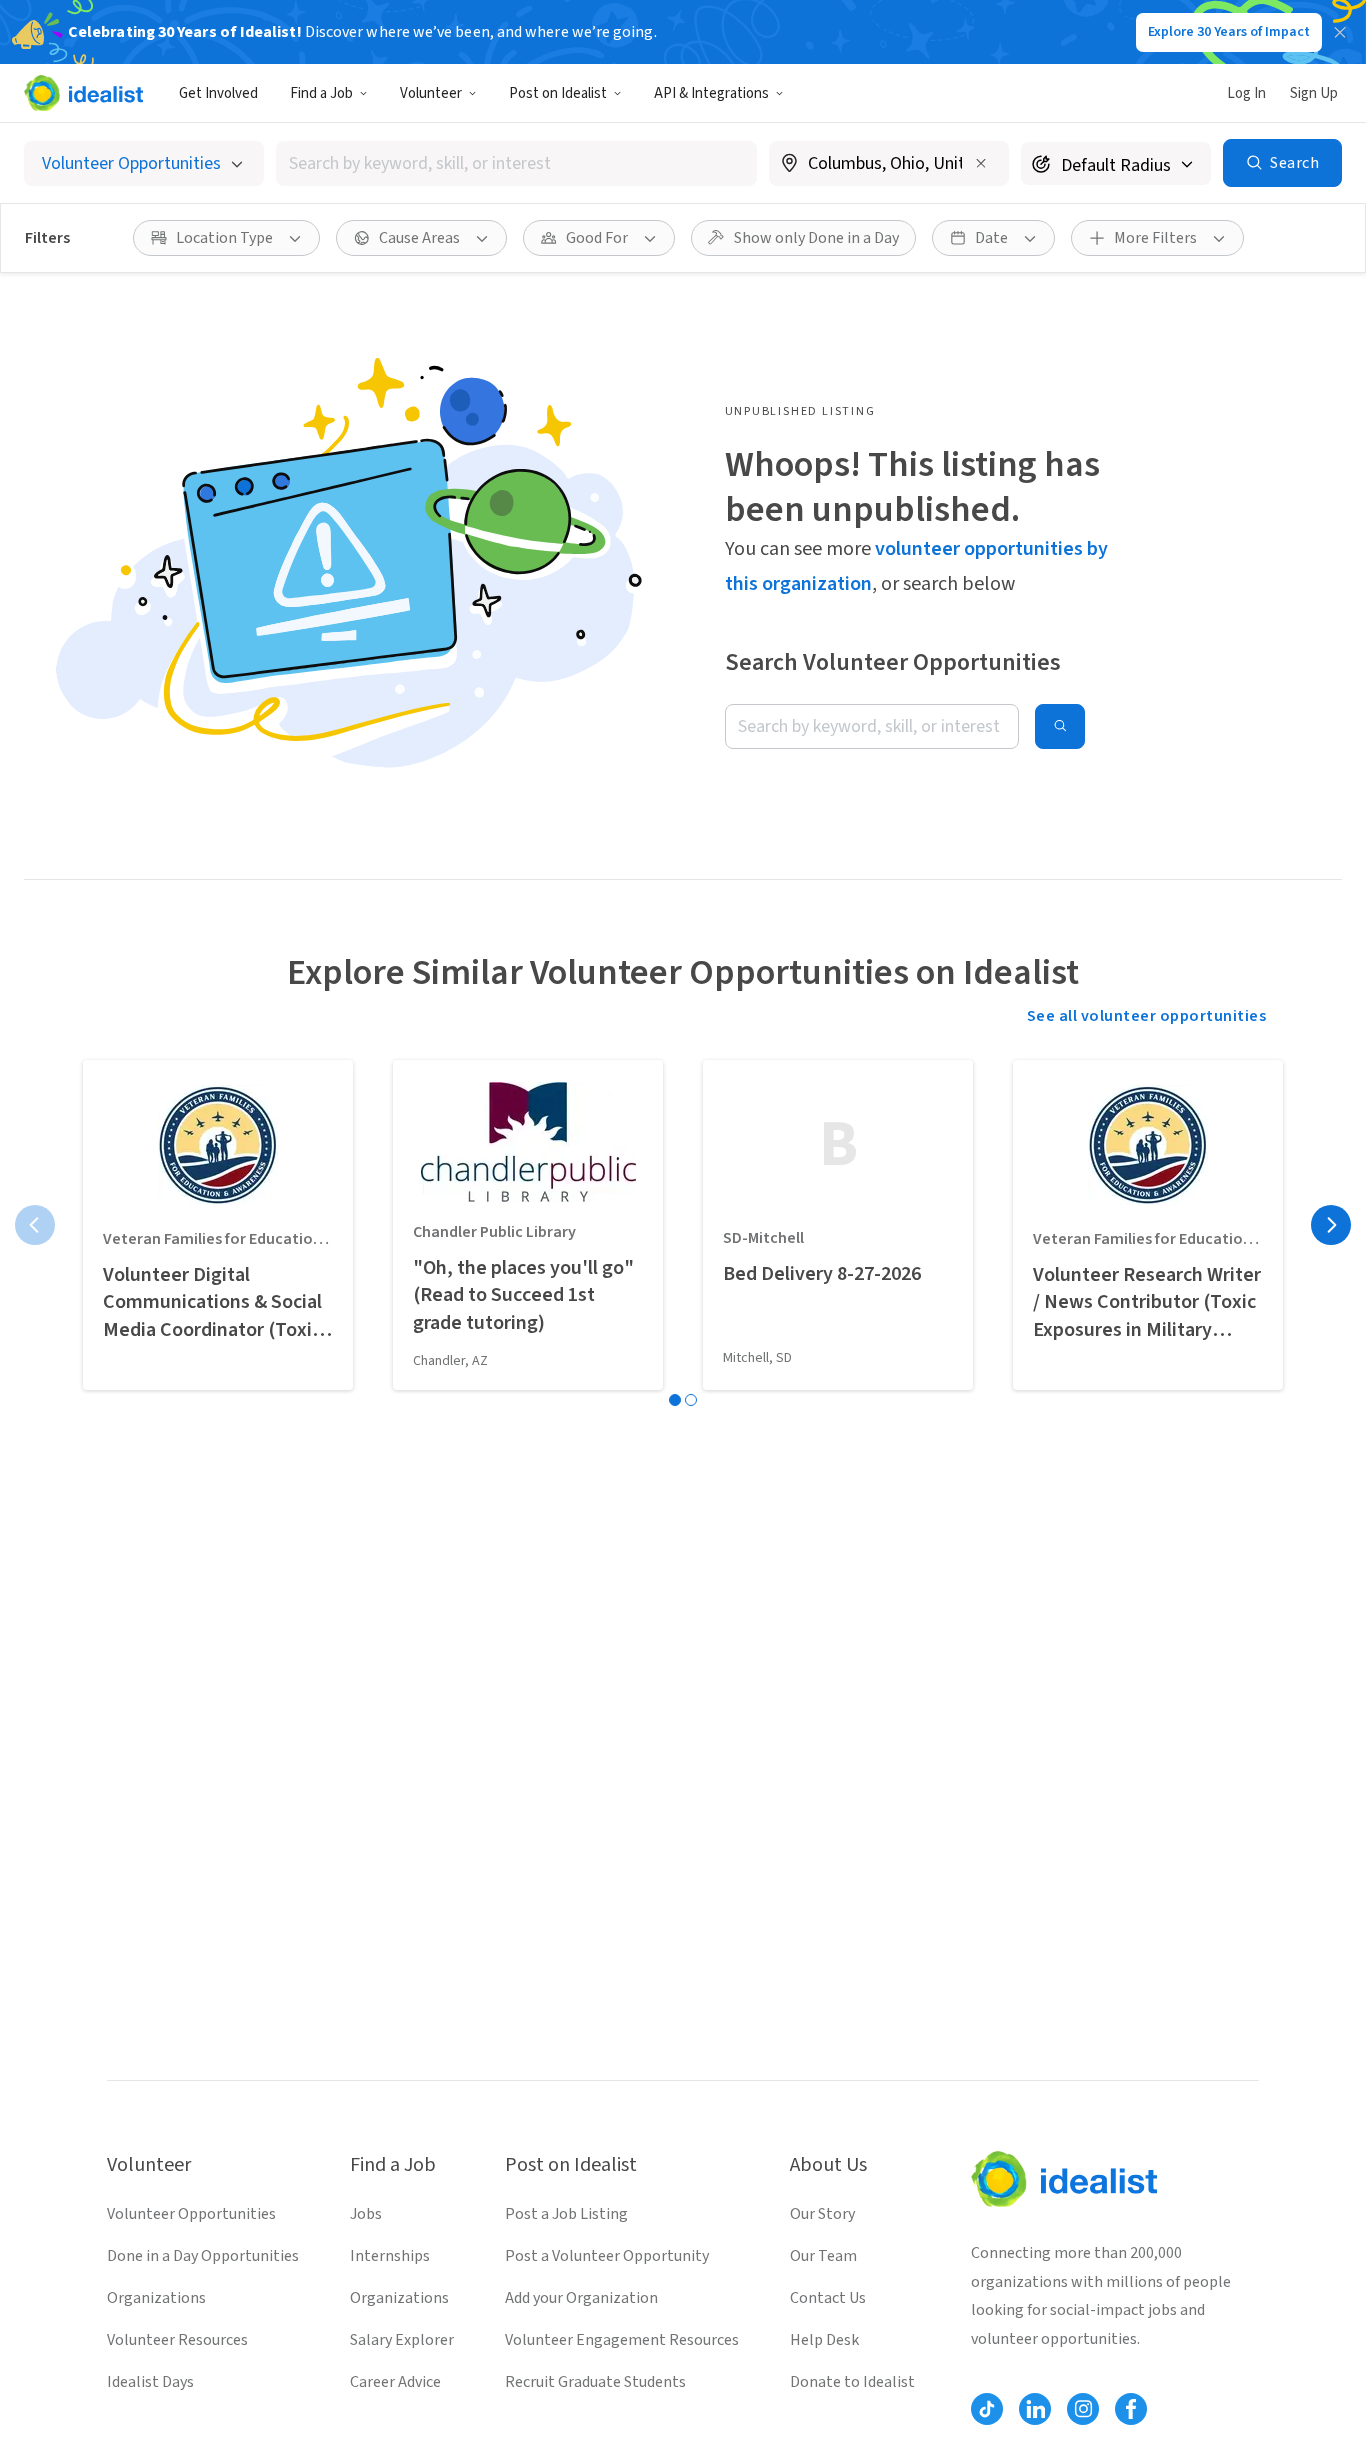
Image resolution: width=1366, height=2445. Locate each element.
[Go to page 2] (691, 1400)
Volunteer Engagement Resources (622, 2340)
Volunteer (431, 93)
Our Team (823, 2256)
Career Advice (395, 2382)
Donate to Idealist (852, 2382)
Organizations (156, 2298)
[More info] (889, 165)
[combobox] (516, 163)
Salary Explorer (402, 2340)
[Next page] (1331, 1225)
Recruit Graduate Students (595, 2382)
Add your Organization (581, 2298)
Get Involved (218, 93)
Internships (390, 2256)
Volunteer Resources (177, 2340)
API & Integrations (711, 93)
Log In (1246, 93)
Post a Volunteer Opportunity (607, 2256)
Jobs (366, 2214)
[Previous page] (35, 1225)
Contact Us (828, 2298)
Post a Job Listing (566, 2214)
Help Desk (824, 2340)
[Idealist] (83, 93)
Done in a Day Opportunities (203, 2256)
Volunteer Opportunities (191, 2214)
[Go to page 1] (675, 1400)
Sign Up (1314, 93)
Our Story (822, 2214)
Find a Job (321, 93)
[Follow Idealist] (987, 2409)
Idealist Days (150, 2382)
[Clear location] (981, 163)
